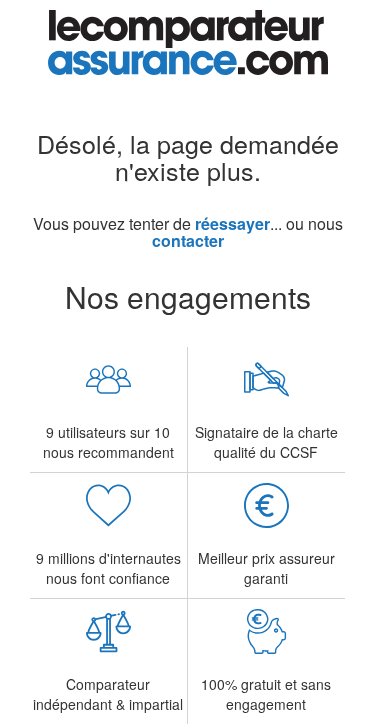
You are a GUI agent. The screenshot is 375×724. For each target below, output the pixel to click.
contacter (188, 240)
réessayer (232, 223)
